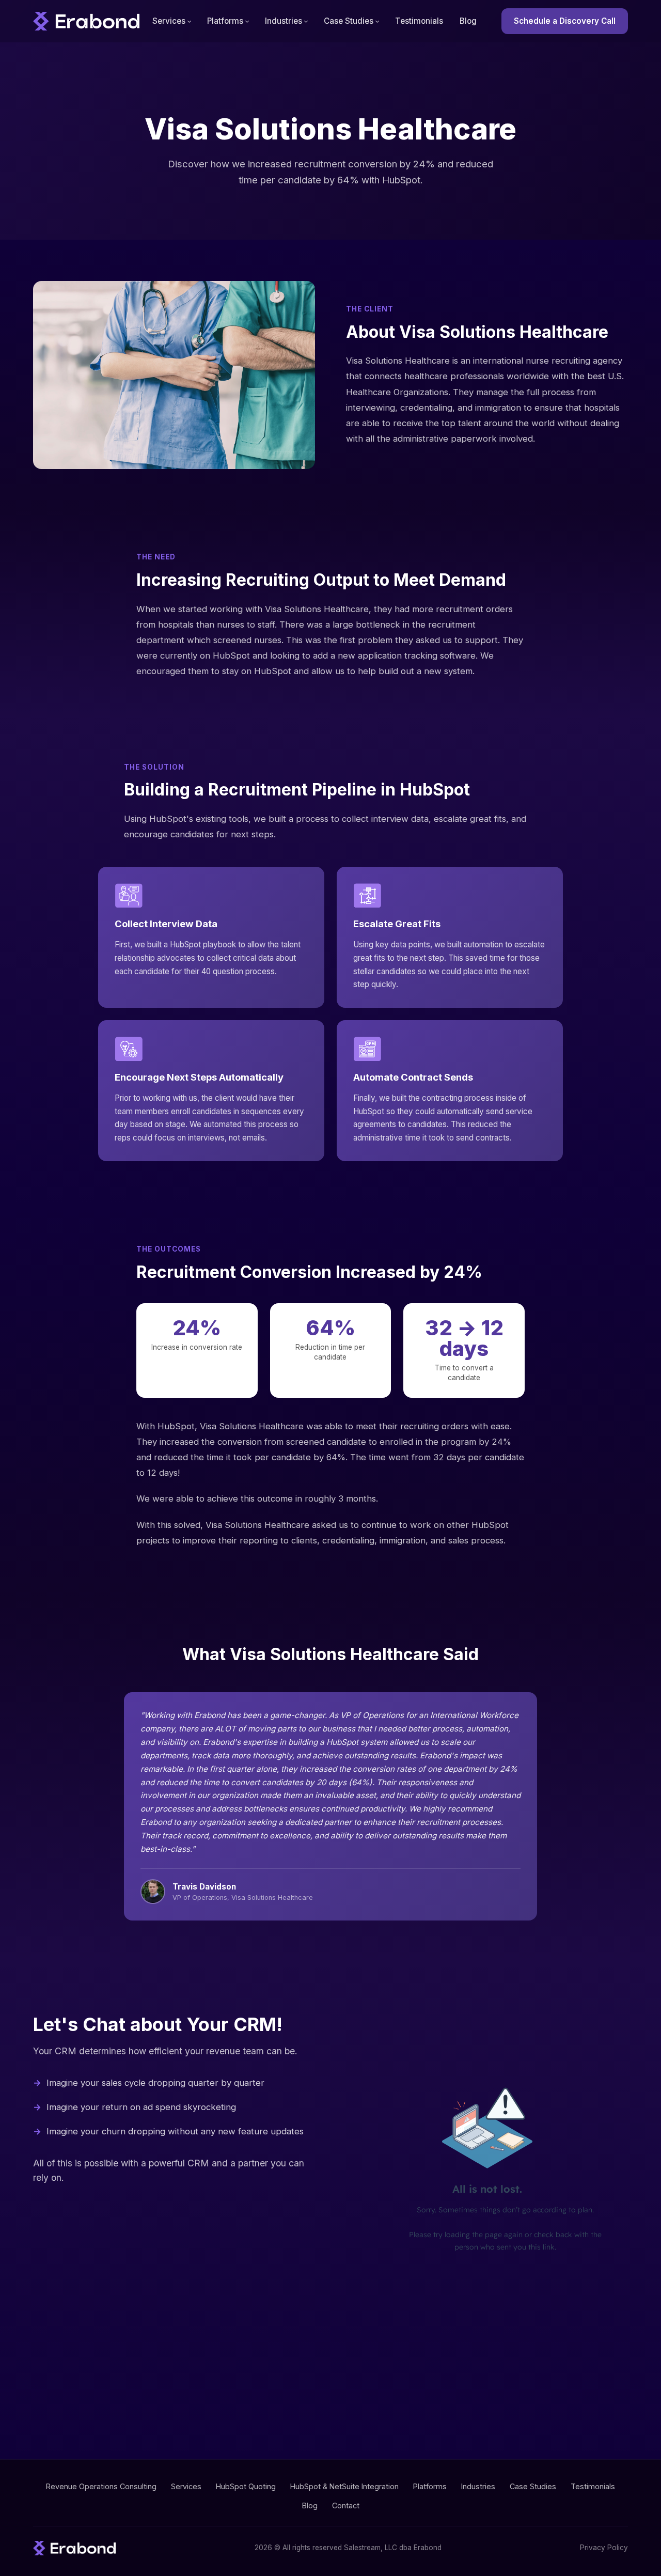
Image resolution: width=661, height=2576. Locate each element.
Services (169, 21)
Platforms (225, 21)
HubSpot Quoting (246, 2486)
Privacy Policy (604, 2548)
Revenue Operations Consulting (101, 2486)
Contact (346, 2505)
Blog (468, 21)
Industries (284, 21)
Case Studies (349, 21)
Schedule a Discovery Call (565, 21)
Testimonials (419, 21)
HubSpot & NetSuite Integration (344, 2486)
